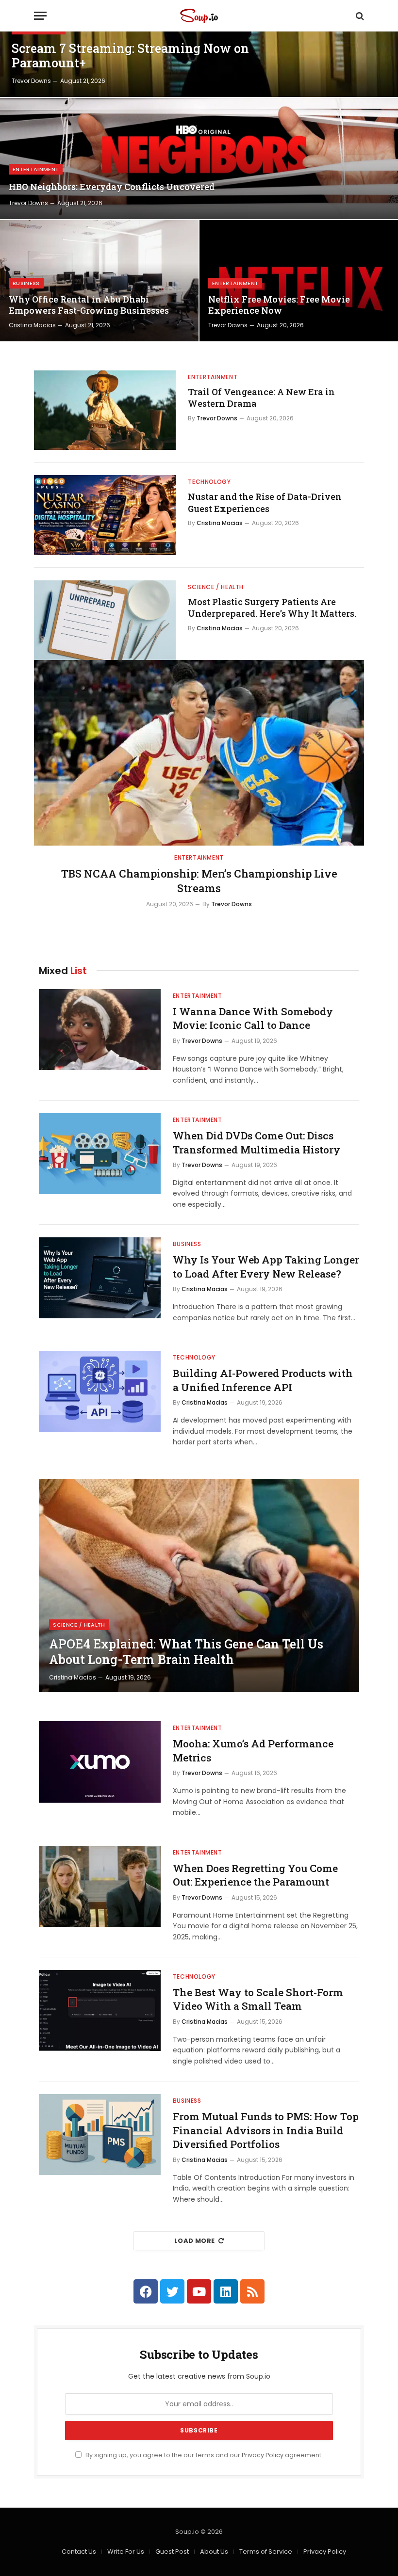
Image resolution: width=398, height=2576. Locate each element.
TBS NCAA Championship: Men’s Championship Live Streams (199, 881)
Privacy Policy (263, 2455)
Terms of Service (266, 2552)
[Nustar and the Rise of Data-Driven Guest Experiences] (105, 515)
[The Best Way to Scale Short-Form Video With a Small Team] (100, 2010)
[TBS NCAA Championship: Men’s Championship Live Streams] (199, 753)
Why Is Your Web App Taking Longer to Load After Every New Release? (266, 1267)
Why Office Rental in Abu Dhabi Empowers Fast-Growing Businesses (89, 305)
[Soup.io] (199, 16)
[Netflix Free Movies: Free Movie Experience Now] (299, 281)
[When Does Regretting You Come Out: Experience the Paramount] (100, 1886)
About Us (214, 2552)
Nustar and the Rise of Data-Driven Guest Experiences (265, 502)
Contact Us (79, 2552)
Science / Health (216, 587)
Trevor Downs (31, 81)
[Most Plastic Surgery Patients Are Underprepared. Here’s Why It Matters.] (105, 620)
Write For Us (126, 2552)
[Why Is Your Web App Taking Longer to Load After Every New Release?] (100, 1278)
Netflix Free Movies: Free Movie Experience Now (279, 305)
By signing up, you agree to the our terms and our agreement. (203, 2455)
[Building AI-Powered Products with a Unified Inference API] (100, 1391)
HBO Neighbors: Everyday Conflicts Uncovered (112, 187)
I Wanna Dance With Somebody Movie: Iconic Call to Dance (253, 1018)
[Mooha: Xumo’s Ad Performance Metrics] (100, 1762)
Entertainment (36, 169)
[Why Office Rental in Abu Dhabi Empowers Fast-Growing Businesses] (99, 281)
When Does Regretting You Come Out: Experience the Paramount (255, 1875)
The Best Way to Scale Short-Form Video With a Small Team (258, 1999)
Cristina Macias (32, 325)
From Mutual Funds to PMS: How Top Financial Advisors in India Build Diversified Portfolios (266, 2130)
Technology (209, 482)
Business (26, 283)
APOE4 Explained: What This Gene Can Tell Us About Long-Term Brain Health (186, 1652)
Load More (195, 2241)
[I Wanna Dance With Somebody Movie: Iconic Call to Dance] (100, 1030)
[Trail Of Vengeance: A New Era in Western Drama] (105, 410)
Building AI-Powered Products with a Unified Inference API (263, 1380)
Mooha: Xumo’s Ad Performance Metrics (253, 1751)
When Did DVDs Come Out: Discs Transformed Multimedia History (257, 1143)
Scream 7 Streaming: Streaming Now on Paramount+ (130, 56)
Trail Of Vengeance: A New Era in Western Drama (261, 398)
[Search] (359, 16)
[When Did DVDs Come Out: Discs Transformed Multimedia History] (100, 1154)
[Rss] (252, 2291)
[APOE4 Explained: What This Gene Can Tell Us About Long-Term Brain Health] (199, 1585)
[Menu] (40, 16)
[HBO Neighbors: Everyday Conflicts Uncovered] (199, 159)
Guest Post (172, 2552)
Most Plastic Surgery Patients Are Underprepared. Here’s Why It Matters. (272, 608)
